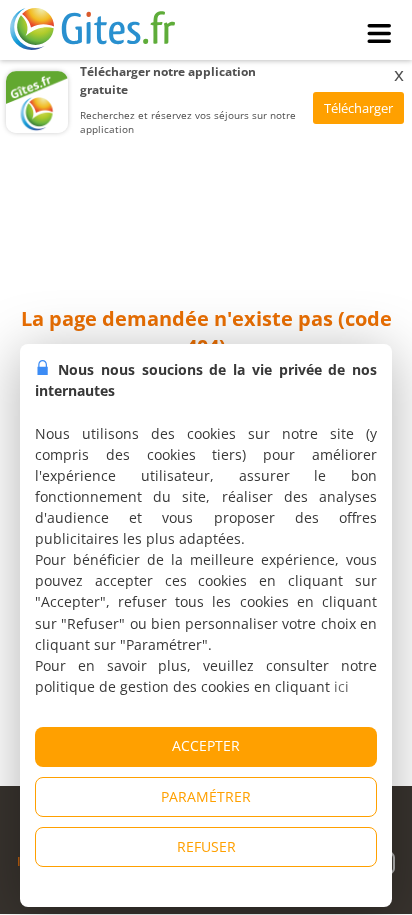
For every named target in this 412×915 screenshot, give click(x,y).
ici (341, 686)
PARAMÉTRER (206, 796)
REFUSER (206, 846)
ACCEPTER (206, 745)
